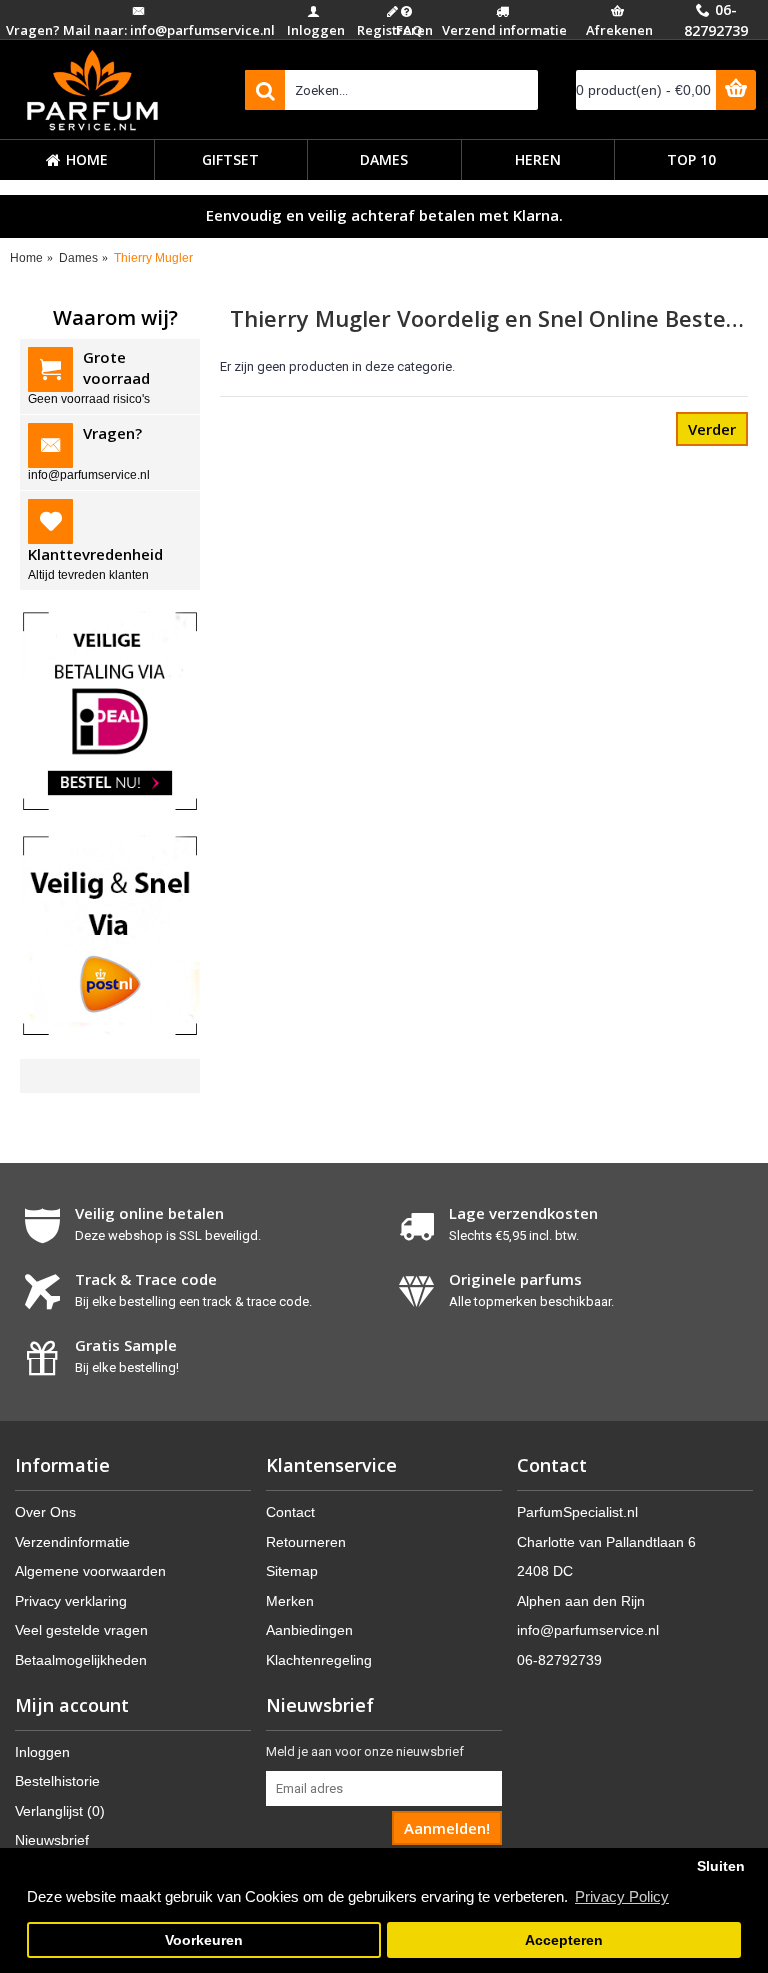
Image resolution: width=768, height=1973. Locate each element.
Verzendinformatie (72, 1542)
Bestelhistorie (57, 1781)
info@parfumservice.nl (588, 1630)
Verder (712, 429)
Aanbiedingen (309, 1630)
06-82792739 (559, 1660)
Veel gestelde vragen (81, 1630)
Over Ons (45, 1512)
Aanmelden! (447, 1828)
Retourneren (306, 1542)
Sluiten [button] (721, 1866)
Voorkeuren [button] (204, 1940)
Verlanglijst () (60, 1811)
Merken (290, 1601)
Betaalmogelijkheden (81, 1660)
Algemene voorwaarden (90, 1571)
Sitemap (292, 1571)
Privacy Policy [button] (622, 1896)
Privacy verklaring (71, 1601)
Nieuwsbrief (52, 1840)
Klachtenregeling (319, 1660)
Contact (290, 1512)
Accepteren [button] (564, 1940)
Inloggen (42, 1752)
